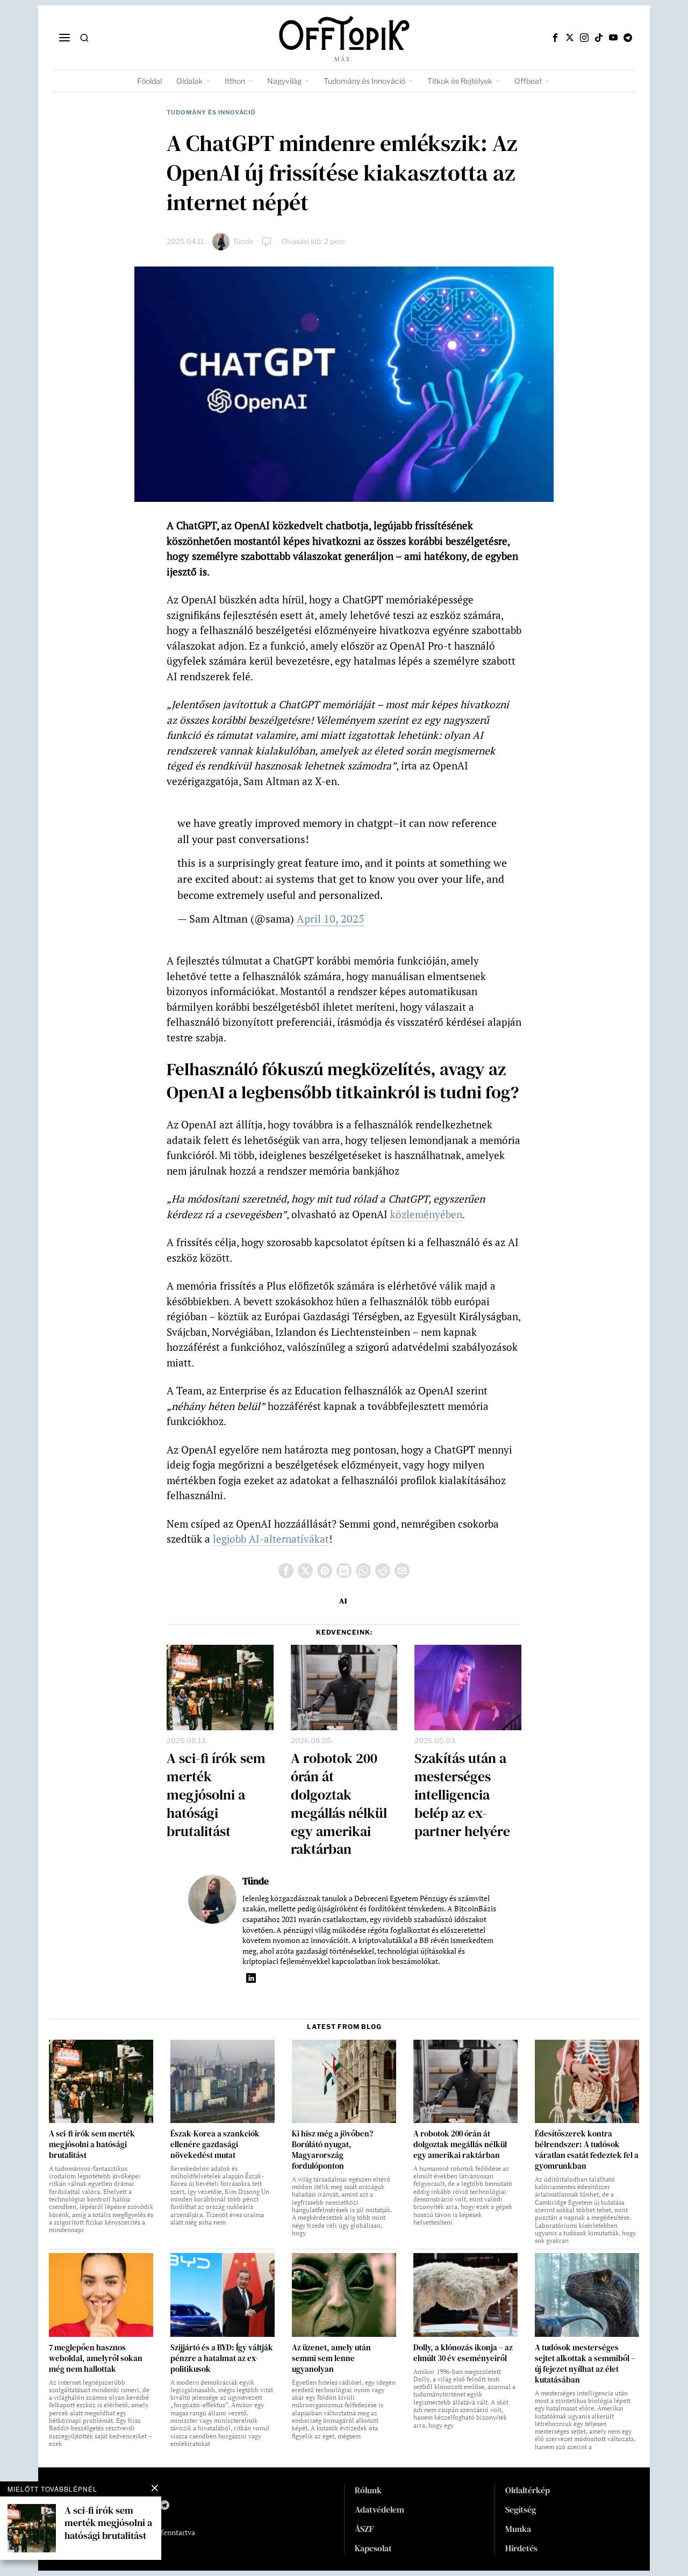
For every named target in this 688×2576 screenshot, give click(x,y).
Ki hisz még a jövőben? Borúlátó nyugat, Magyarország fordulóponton (332, 2150)
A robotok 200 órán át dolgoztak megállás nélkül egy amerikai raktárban (339, 1804)
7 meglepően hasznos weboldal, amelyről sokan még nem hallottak (96, 2358)
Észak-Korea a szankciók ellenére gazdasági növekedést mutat (215, 2145)
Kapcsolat (373, 2548)
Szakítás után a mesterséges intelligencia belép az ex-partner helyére (462, 1795)
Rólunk (368, 2490)
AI (343, 1601)
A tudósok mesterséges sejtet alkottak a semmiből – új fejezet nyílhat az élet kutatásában (585, 2364)
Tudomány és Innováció (211, 112)
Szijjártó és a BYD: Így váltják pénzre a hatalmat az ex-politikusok (222, 2358)
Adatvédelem (379, 2509)
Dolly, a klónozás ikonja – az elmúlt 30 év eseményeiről (463, 2353)
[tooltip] (555, 38)
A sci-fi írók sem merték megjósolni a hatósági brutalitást (216, 1795)
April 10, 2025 (331, 919)
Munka (518, 2529)
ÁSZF (364, 2529)
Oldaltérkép (528, 2490)
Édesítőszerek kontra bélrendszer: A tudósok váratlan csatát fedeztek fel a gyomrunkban (587, 2150)
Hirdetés (521, 2548)
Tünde (243, 241)
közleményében (426, 1214)
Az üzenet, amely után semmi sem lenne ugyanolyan (331, 2358)
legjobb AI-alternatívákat (271, 1539)
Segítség (521, 2509)
